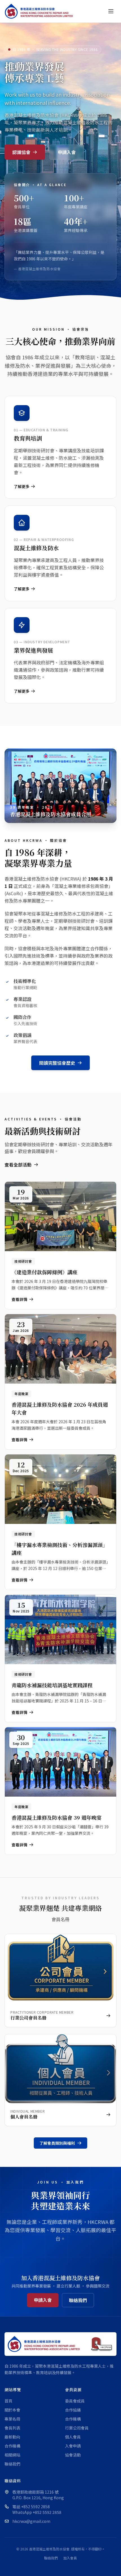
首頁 (8, 2401)
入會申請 (73, 2446)
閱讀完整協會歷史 (57, 1063)
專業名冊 (12, 2419)
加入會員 (70, 2558)
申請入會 (67, 152)
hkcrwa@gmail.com (31, 2521)
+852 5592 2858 (35, 2507)
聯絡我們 (78, 2300)
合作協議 (73, 2410)
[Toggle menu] (111, 11)
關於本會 (12, 2410)
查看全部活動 (18, 1165)
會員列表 (12, 2428)
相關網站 (12, 2455)
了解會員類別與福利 (57, 2143)
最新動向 (12, 2437)
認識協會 (21, 152)
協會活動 (73, 2455)
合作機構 (12, 2446)
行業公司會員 (77, 2428)
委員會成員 (75, 2401)
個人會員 (73, 2437)
